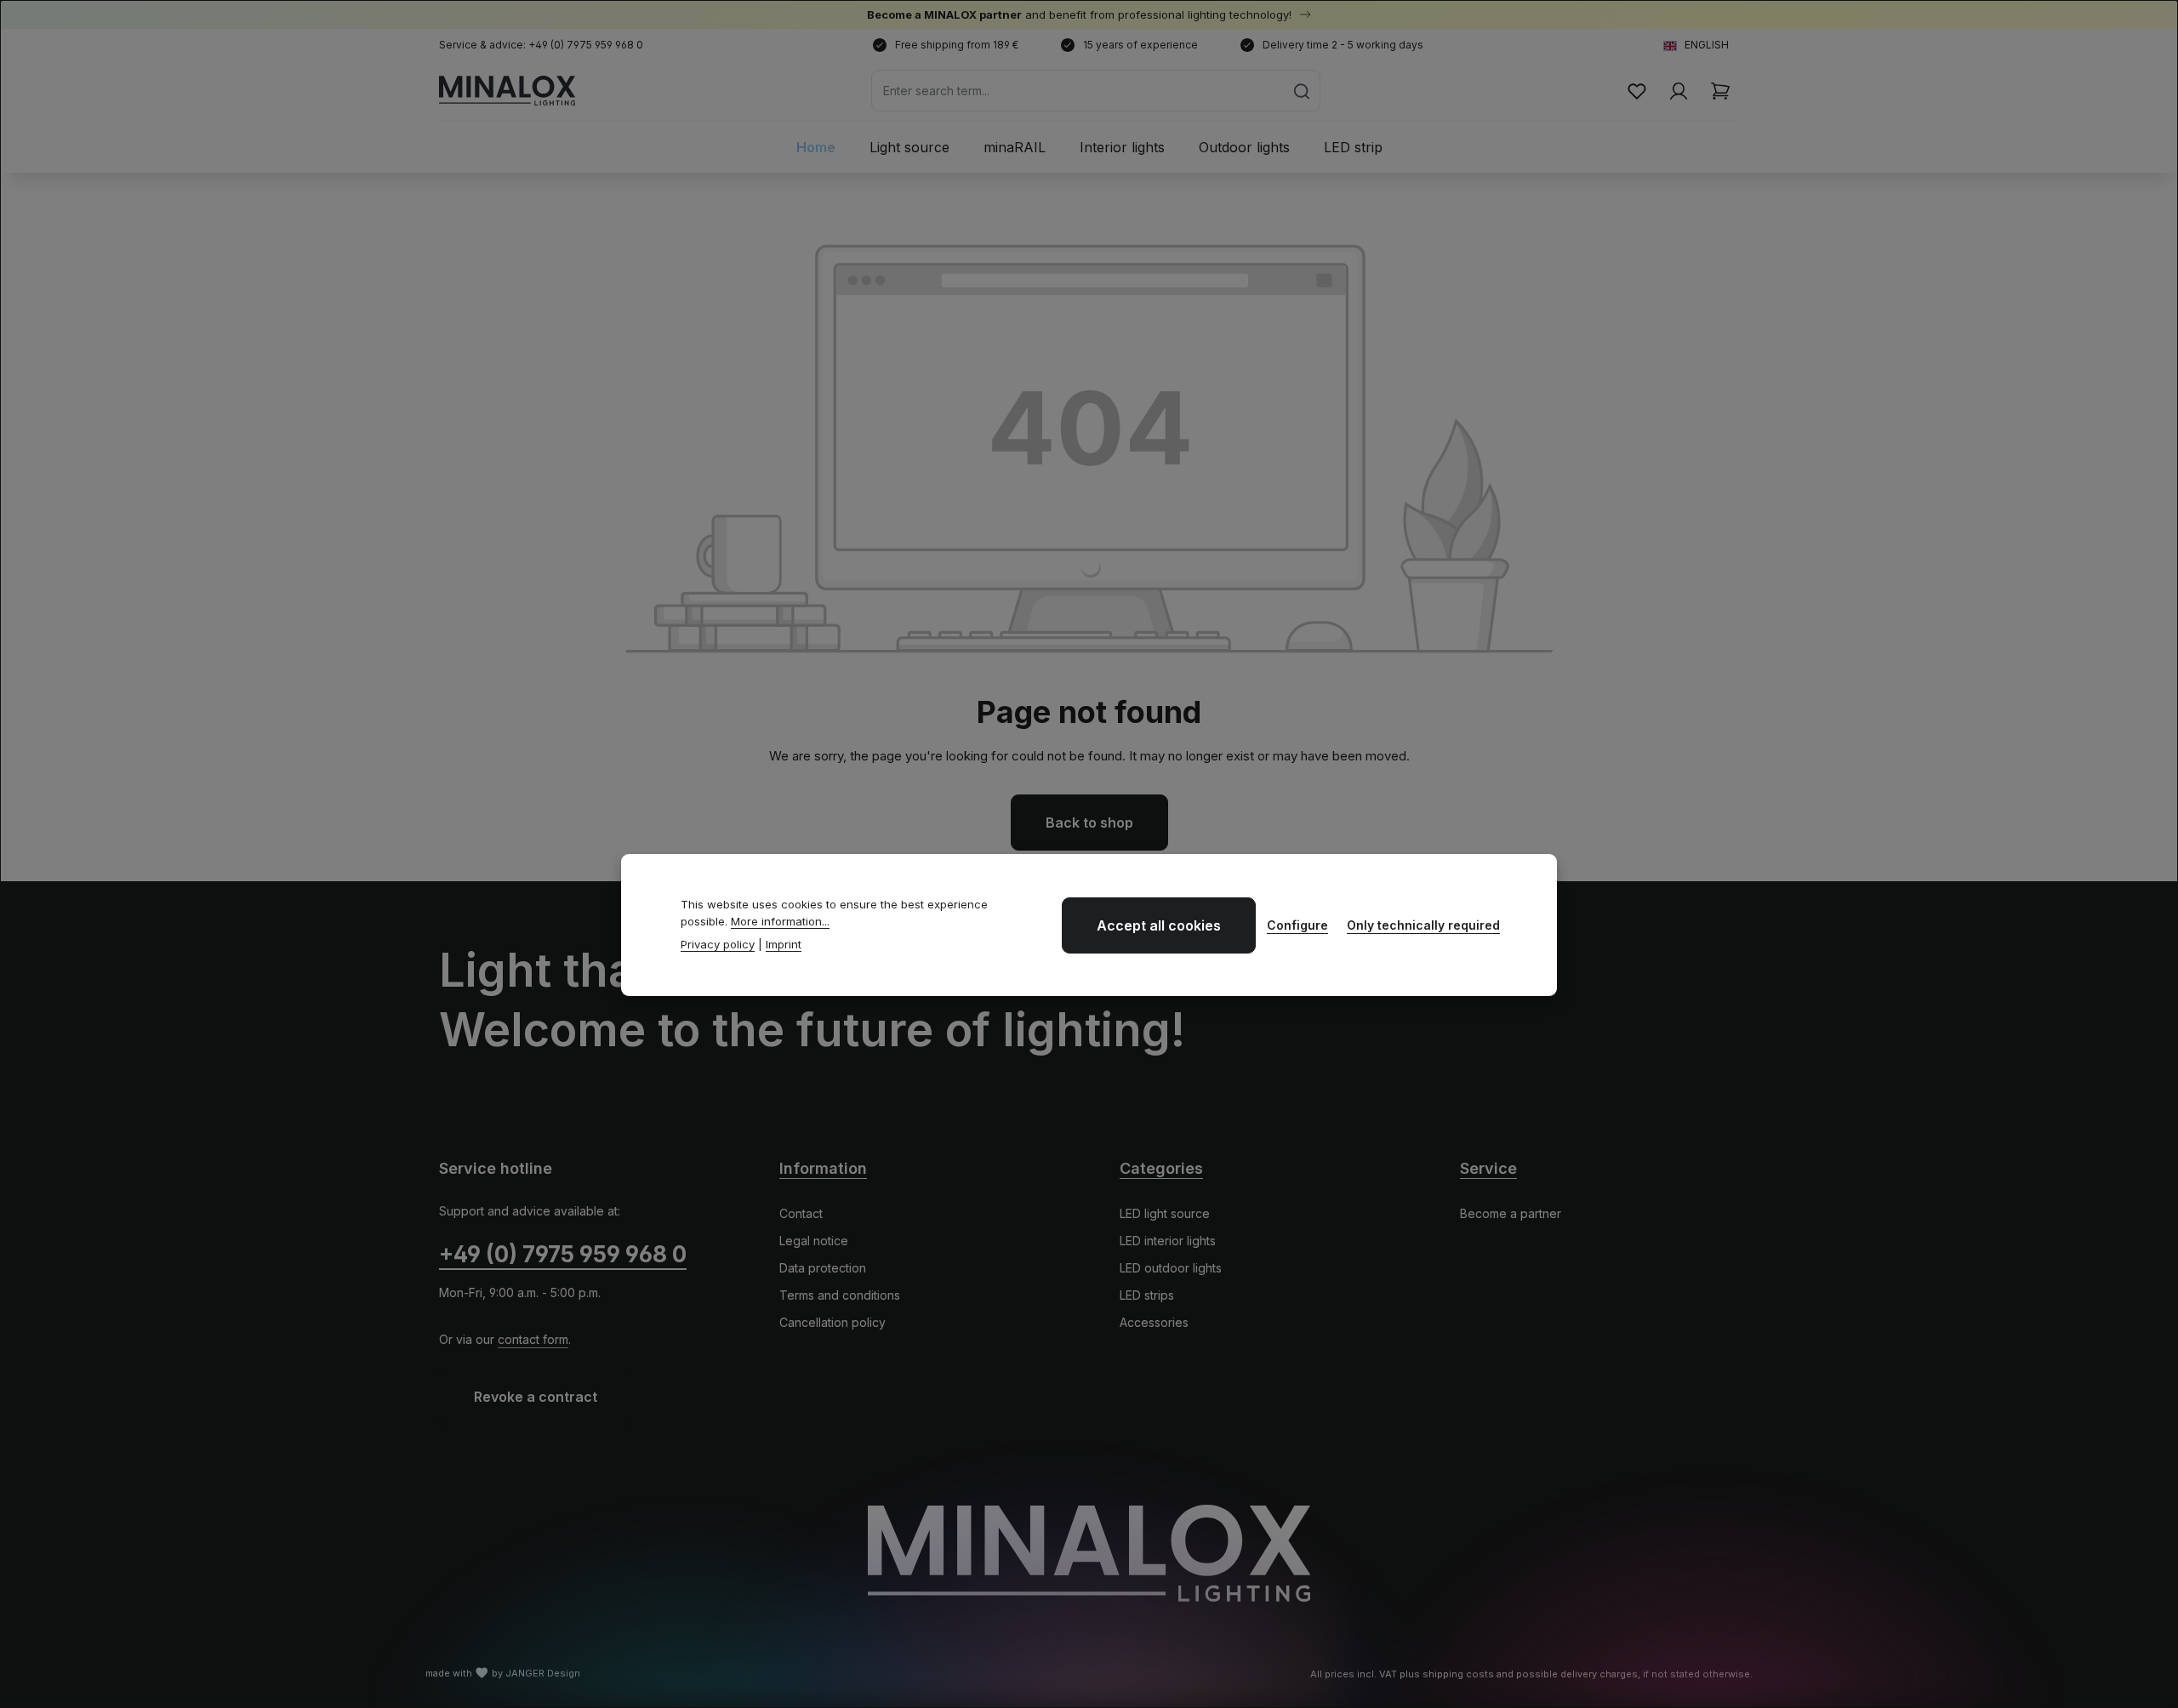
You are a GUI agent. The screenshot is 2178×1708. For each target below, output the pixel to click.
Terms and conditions (840, 1295)
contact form (533, 1339)
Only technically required (1423, 925)
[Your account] (1678, 91)
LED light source (1165, 1213)
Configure (1297, 925)
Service (1488, 1168)
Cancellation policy (832, 1322)
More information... (780, 921)
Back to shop (1089, 823)
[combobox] (1078, 91)
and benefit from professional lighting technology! (1081, 14)
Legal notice (814, 1241)
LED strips (1147, 1295)
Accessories (1154, 1322)
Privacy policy (718, 944)
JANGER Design (543, 1673)
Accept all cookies (1159, 925)
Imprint (784, 944)
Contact (801, 1213)
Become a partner (1511, 1213)
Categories (1161, 1168)
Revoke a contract (536, 1397)
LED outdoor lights (1171, 1268)
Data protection (823, 1268)
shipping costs (1458, 1674)
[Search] (1302, 91)
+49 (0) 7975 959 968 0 (563, 1254)
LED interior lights (1168, 1241)
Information (823, 1168)
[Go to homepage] (507, 91)
